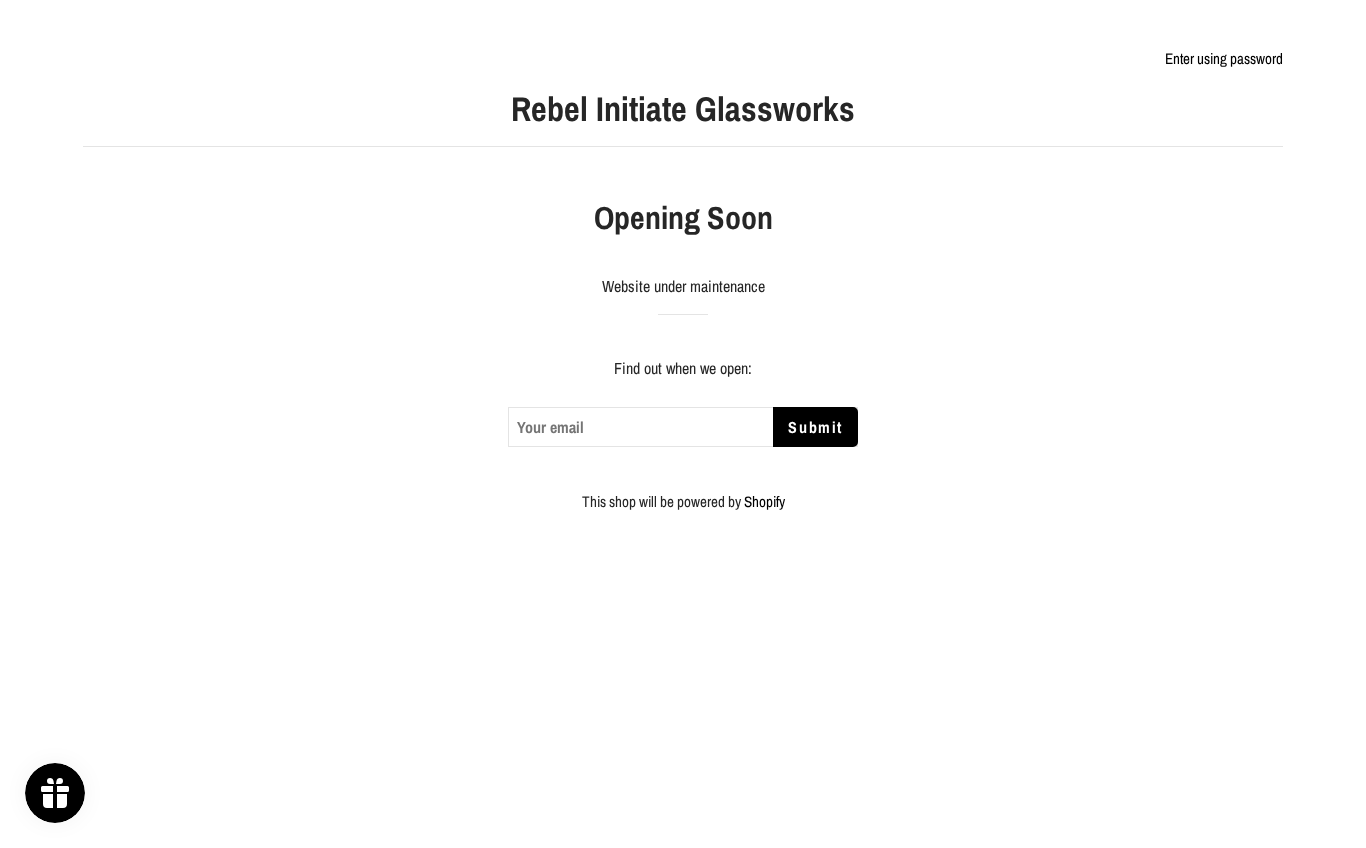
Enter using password (1224, 58)
